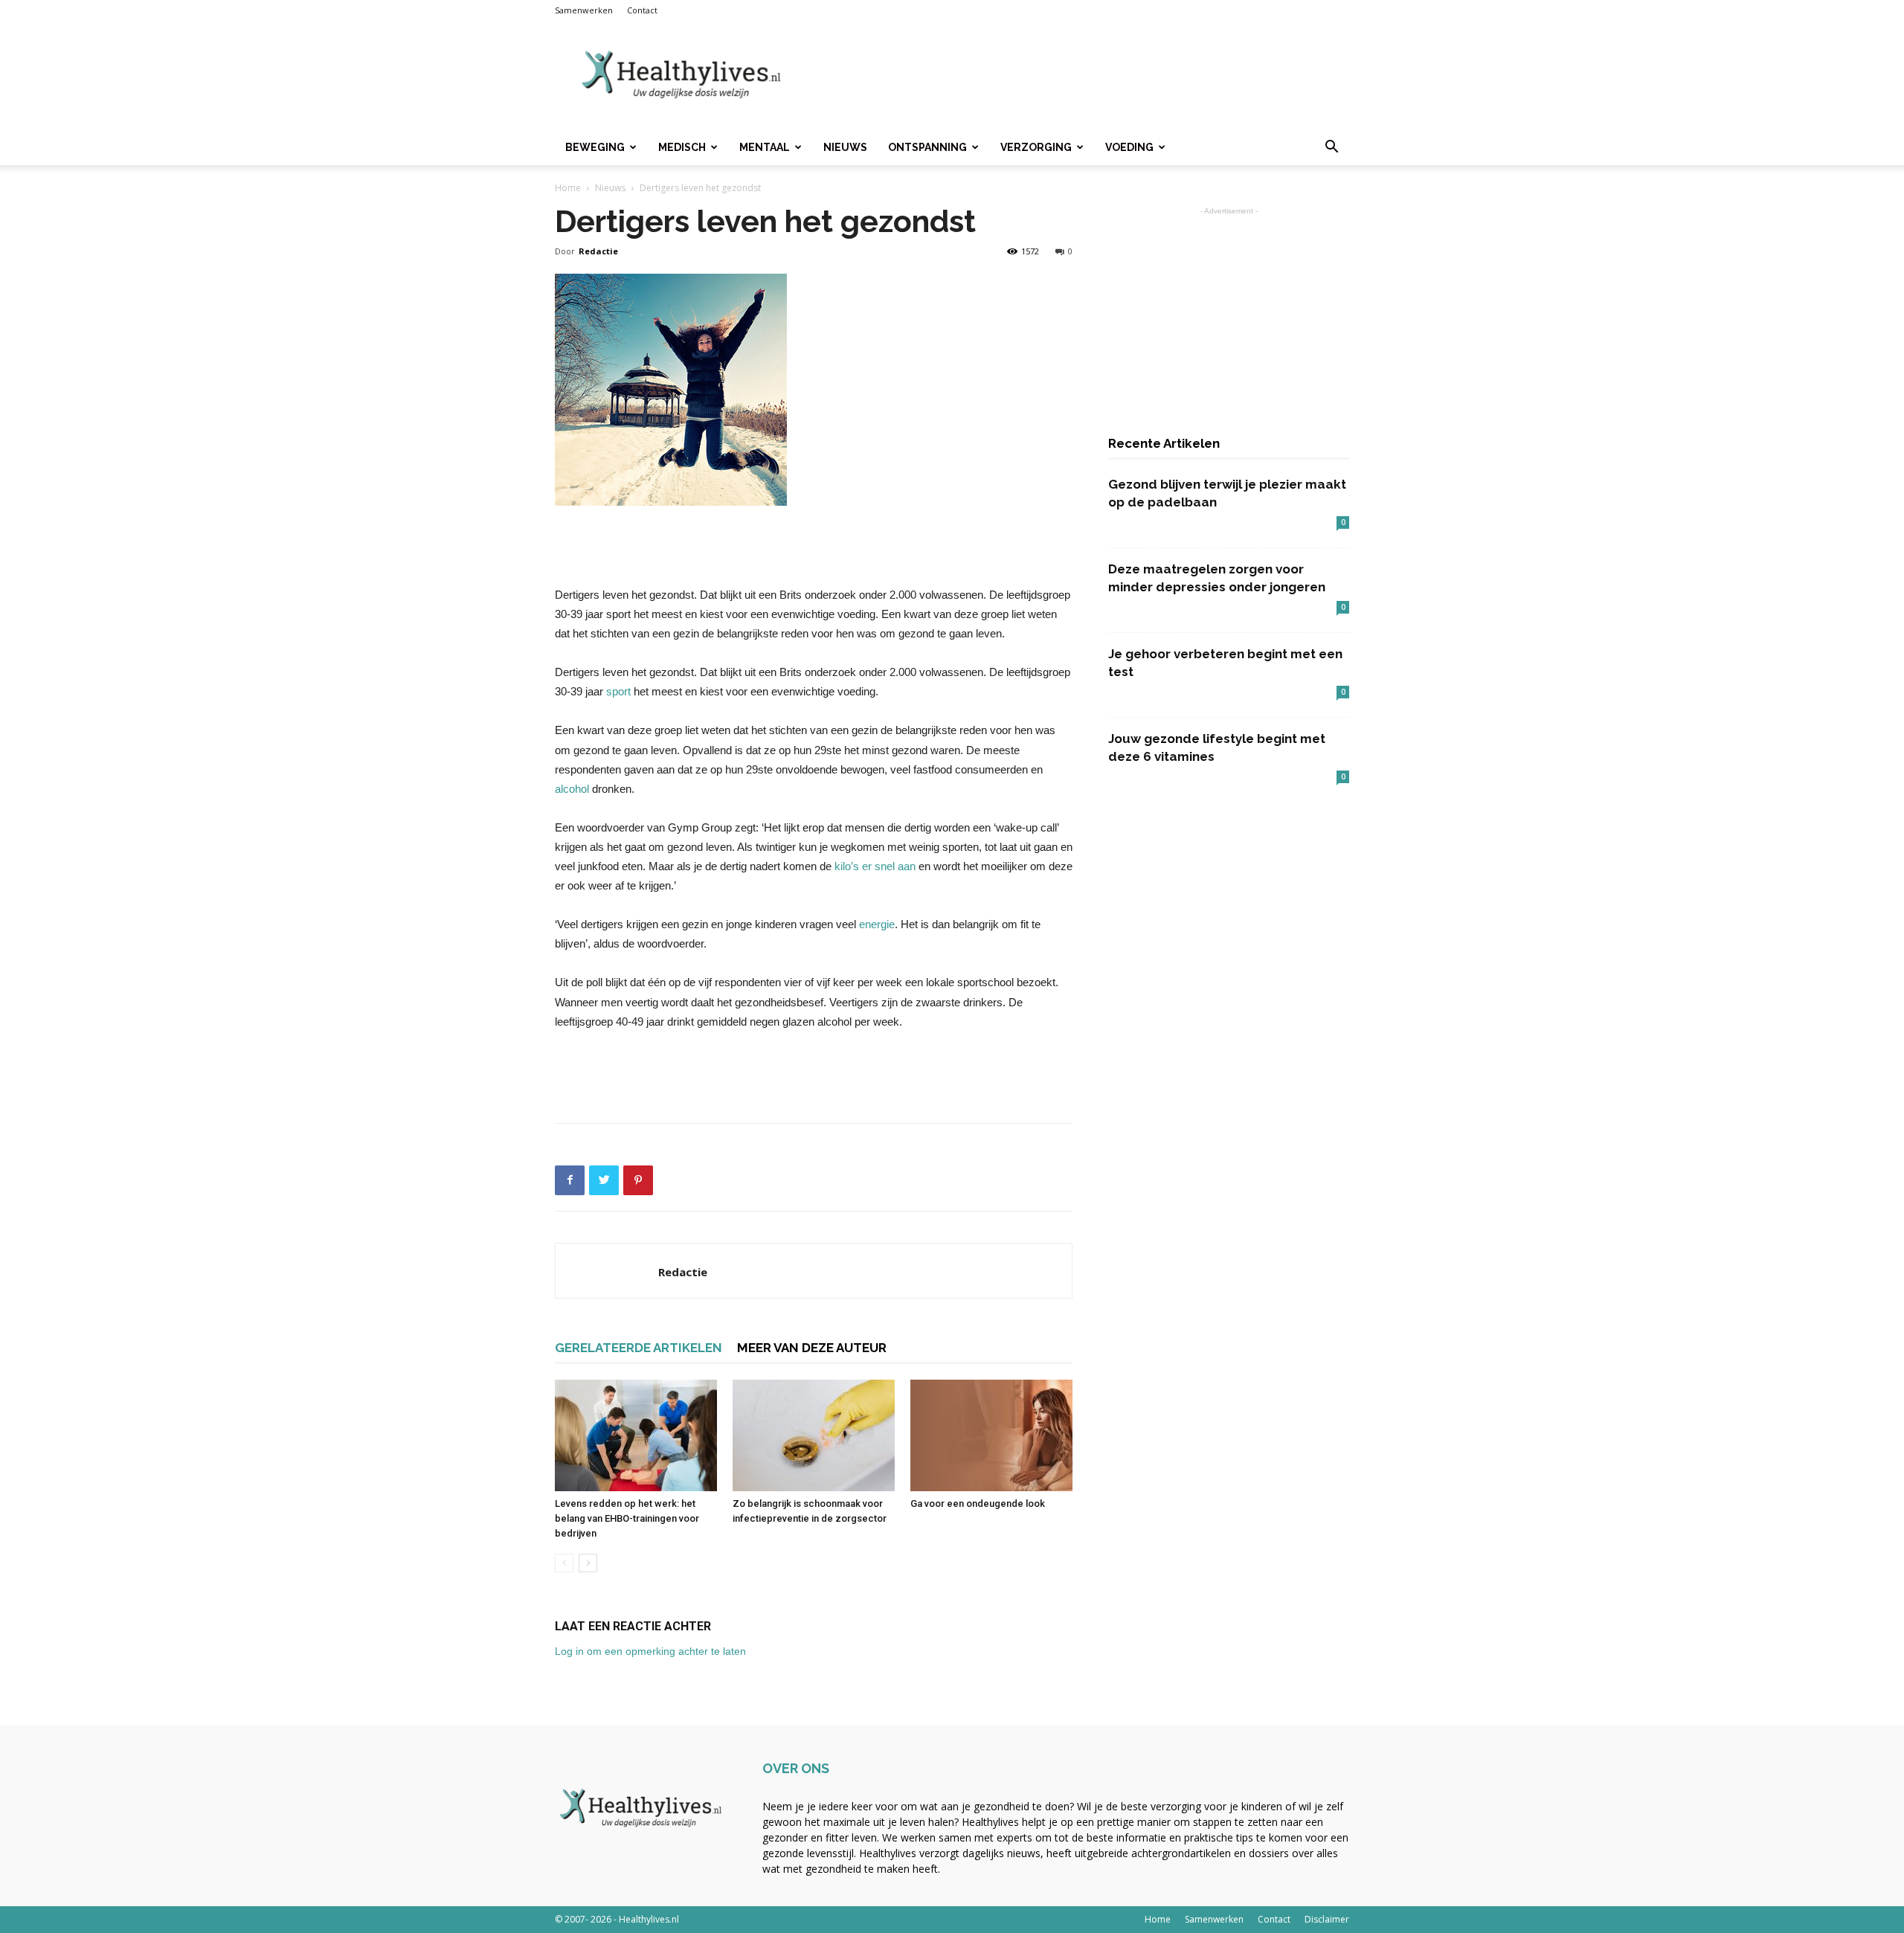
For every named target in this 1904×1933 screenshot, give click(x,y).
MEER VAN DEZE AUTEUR (812, 1348)
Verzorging (1036, 147)
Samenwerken (584, 10)
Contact (642, 10)
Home (568, 188)
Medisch (682, 147)
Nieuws (845, 147)
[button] (1331, 148)
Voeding (1129, 147)
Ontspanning (927, 147)
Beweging (595, 147)
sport (620, 691)
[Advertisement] (1078, 75)
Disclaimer (1327, 1919)
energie (875, 924)
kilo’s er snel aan (877, 866)
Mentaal (765, 147)
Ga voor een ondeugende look (978, 1503)
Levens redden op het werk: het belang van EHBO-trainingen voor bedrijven (627, 1518)
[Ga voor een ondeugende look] (991, 1435)
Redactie (598, 251)
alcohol (572, 789)
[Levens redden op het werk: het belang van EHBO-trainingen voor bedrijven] (636, 1435)
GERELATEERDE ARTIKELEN (639, 1348)
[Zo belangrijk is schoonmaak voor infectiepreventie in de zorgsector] (814, 1435)
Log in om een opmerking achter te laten (650, 1651)
